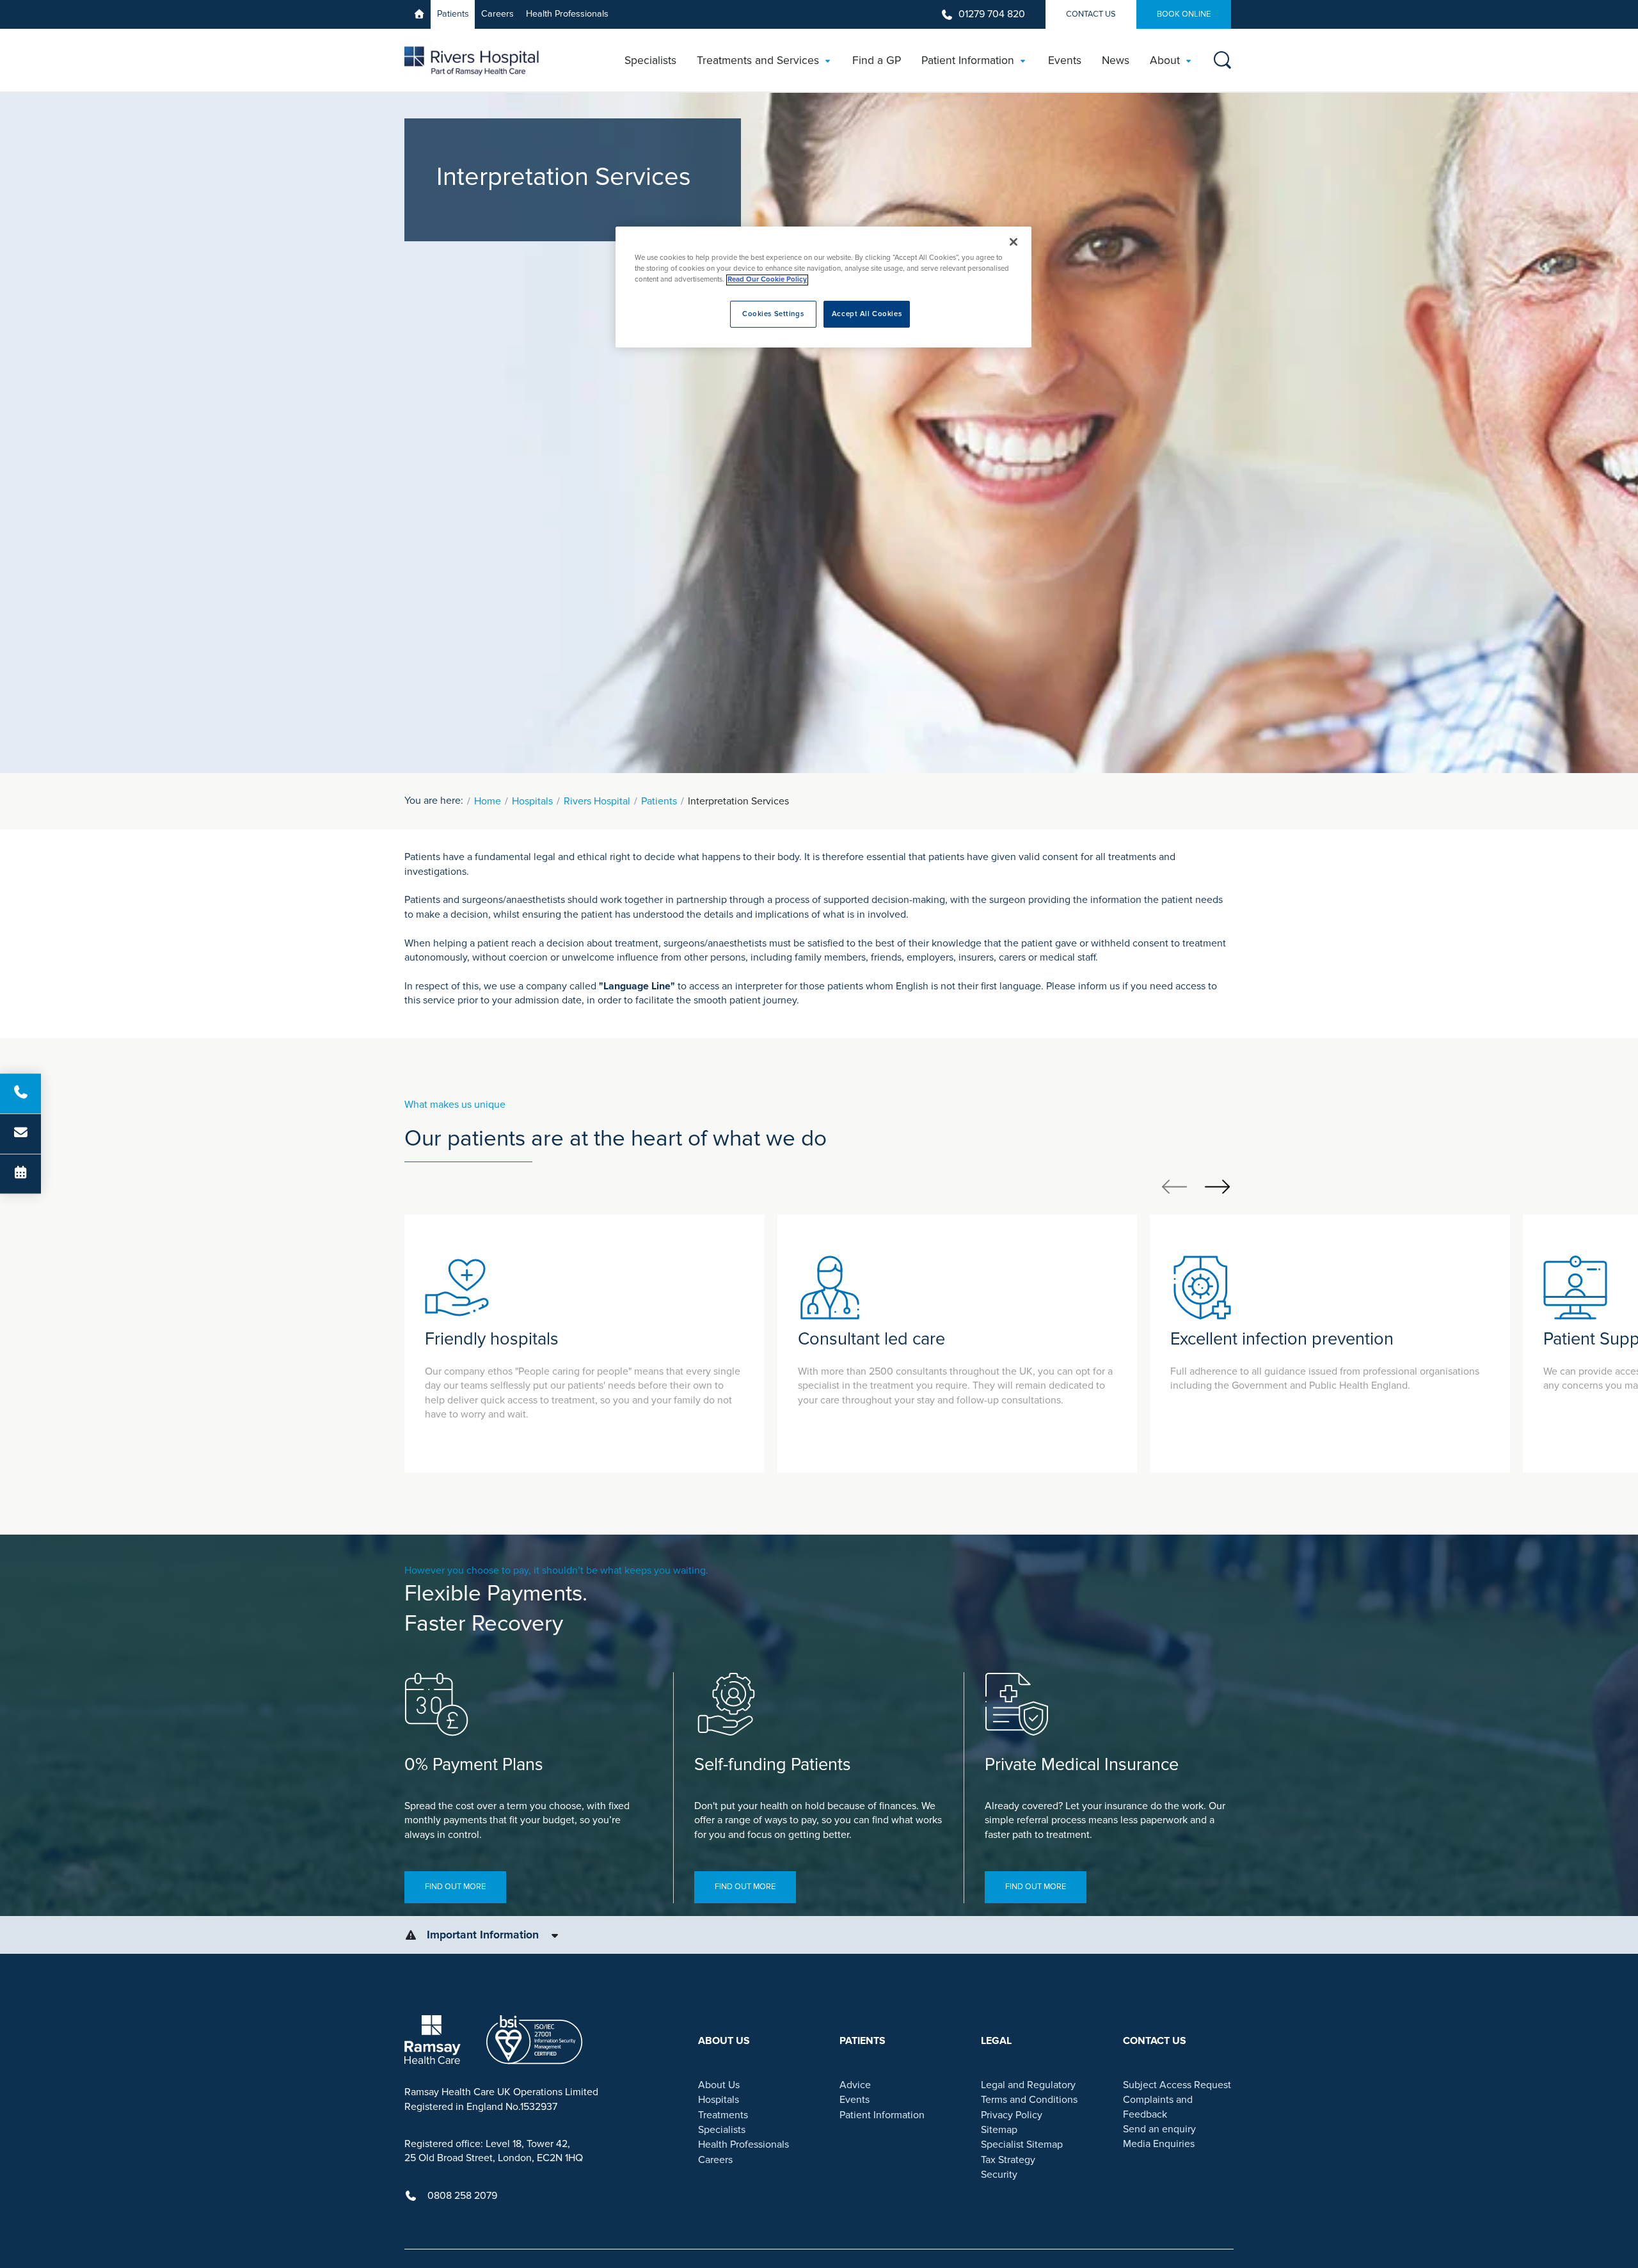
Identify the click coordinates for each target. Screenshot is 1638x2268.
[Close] (1014, 242)
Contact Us (1091, 14)
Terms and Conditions (1029, 2100)
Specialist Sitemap (1022, 2144)
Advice (855, 2085)
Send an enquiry (1159, 2129)
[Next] (1217, 1186)
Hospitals (532, 801)
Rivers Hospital (597, 801)
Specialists (722, 2130)
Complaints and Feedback (1158, 2107)
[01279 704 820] (20, 1094)
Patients (453, 14)
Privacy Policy (1012, 2115)
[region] (823, 287)
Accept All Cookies (867, 315)
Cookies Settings (773, 315)
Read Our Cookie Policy (767, 280)
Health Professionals (567, 14)
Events (855, 2100)
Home (488, 801)
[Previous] (1174, 1186)
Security (999, 2175)
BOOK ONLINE (1184, 14)
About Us (719, 2085)
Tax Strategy (1008, 2160)
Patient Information (882, 2115)
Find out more (455, 1887)
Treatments (723, 2115)
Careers (497, 14)
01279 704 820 (992, 14)
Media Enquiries (1159, 2144)
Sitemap (999, 2130)
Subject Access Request (1177, 2085)
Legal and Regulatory (1028, 2085)
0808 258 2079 (462, 2196)
